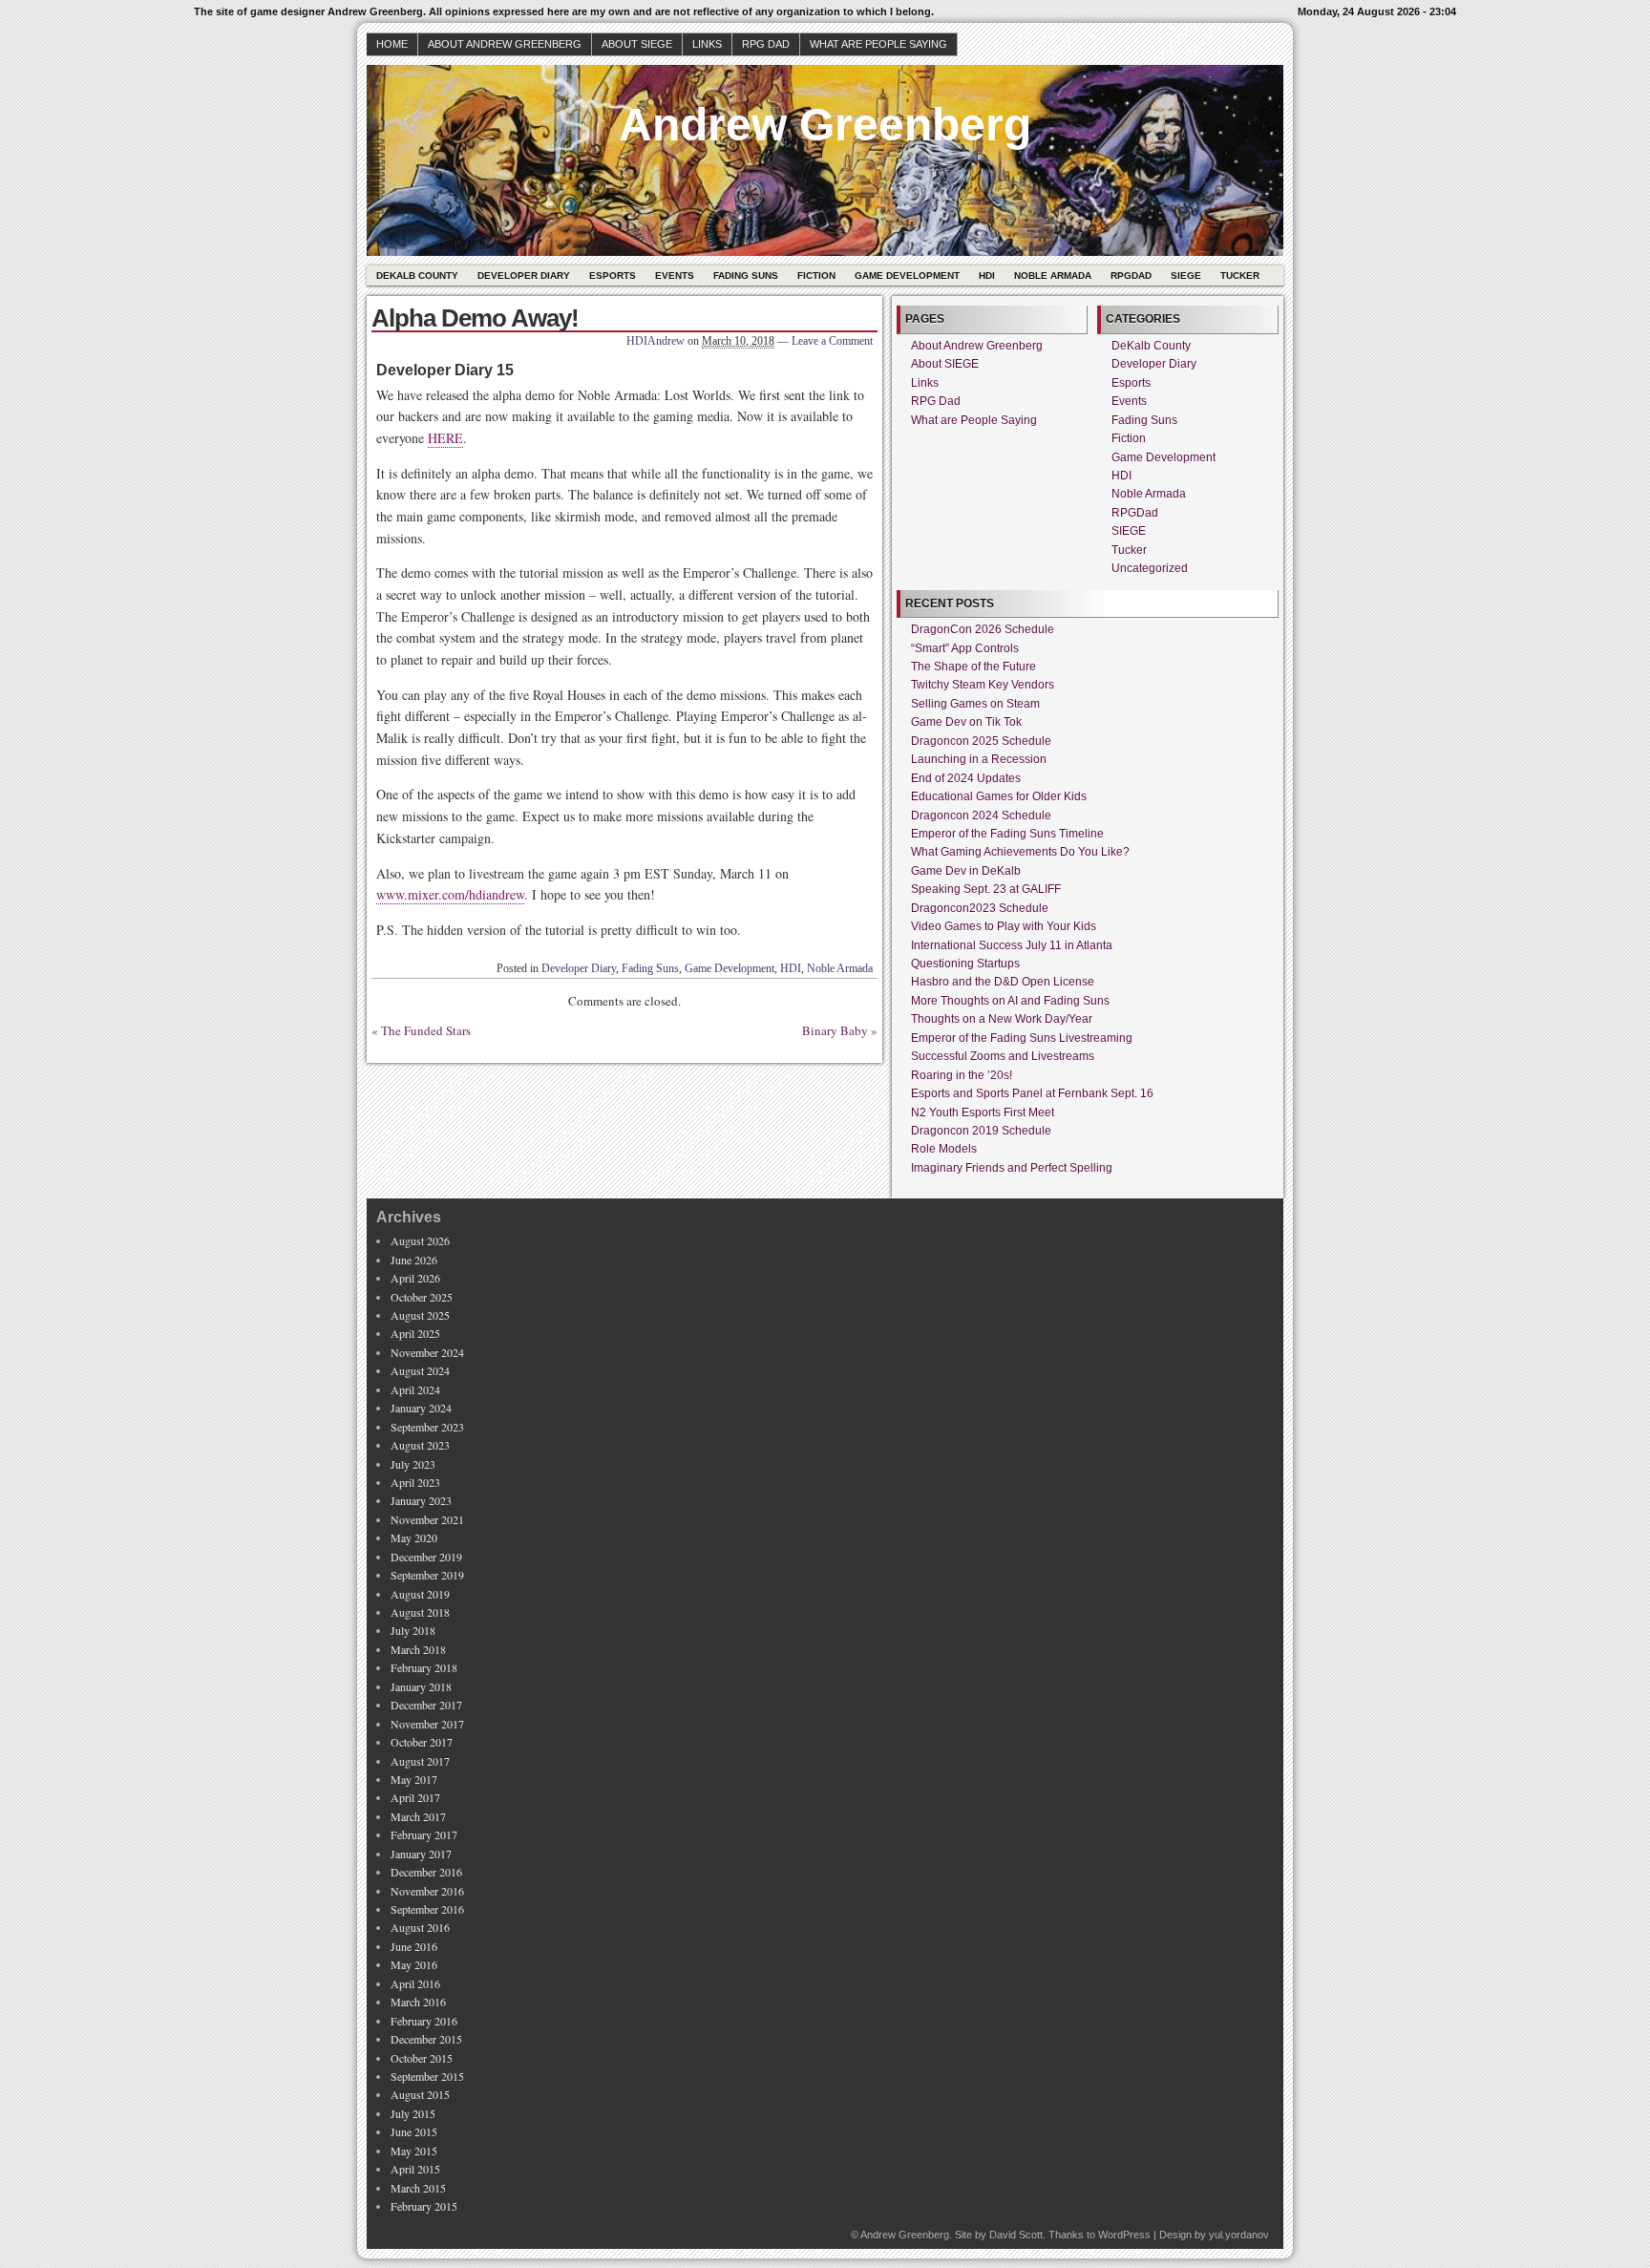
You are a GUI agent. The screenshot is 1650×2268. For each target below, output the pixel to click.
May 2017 (414, 1779)
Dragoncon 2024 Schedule (981, 816)
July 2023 (413, 1464)
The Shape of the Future (973, 667)
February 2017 (424, 1834)
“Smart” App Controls (965, 648)
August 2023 (420, 1445)
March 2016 (418, 2002)
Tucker (1240, 276)
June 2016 (414, 1946)
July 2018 (413, 1630)
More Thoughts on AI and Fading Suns (1010, 1001)
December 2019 (426, 1557)
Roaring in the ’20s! (962, 1075)
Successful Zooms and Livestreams (1003, 1056)
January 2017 (421, 1854)
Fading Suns (746, 276)
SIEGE (1186, 276)
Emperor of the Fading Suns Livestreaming (1022, 1038)
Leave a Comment (832, 341)
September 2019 (427, 1575)
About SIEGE (637, 44)
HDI (987, 276)
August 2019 (420, 1594)
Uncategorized (1150, 568)
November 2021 (427, 1519)
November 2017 (427, 1724)
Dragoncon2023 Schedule (980, 908)
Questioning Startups (965, 964)
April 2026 (415, 1278)
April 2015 (415, 2169)
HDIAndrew (656, 341)
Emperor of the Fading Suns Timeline (1007, 834)
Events (675, 276)
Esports (613, 276)
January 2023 (421, 1500)
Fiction (816, 276)
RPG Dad (766, 44)
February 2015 (424, 2206)
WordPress (1124, 2235)
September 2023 (427, 1427)
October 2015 (422, 2058)
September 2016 (427, 1909)
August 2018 (420, 1612)
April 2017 (415, 1797)
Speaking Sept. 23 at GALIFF (986, 889)
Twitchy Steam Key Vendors (983, 685)
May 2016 (414, 1964)
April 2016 (415, 1983)
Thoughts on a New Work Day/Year (1002, 1019)
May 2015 (414, 2151)
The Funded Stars (426, 1030)
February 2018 (424, 1667)
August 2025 (420, 1315)
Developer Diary (524, 276)
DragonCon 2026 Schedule (983, 629)
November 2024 (427, 1352)
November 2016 (427, 1891)
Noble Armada (1053, 276)
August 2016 (420, 1927)
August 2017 (420, 1761)
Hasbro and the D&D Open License (1003, 982)
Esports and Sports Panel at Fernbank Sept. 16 (1032, 1093)
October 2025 (422, 1297)
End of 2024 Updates (966, 778)
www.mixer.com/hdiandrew (450, 894)
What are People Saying (878, 44)
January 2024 (421, 1408)
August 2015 (420, 2094)
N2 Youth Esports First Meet (983, 1113)
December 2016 (426, 1872)
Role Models (944, 1149)
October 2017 (422, 1742)
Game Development (907, 276)
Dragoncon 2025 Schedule (981, 741)
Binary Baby (835, 1030)
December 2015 (426, 2039)
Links (707, 44)
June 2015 (414, 2131)
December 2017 (426, 1705)
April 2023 (415, 1482)
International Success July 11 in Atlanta (1012, 945)
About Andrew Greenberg (505, 44)
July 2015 (413, 2113)
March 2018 (418, 1649)
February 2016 (424, 2021)
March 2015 (418, 2188)
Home (392, 44)
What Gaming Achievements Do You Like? (1020, 852)
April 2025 (415, 1333)
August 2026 (420, 1240)
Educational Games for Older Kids (999, 796)
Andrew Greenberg (825, 125)
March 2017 (418, 1816)
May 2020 (414, 1537)
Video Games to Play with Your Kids (1004, 926)
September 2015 (427, 2076)
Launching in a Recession (979, 759)
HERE (445, 438)
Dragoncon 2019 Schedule (981, 1131)
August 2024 (420, 1370)
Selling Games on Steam (975, 704)
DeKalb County (417, 276)
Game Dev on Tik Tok (966, 722)
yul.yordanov (1239, 2235)
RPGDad (1131, 276)
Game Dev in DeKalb (966, 871)
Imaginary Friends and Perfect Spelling (1012, 1168)
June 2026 (414, 1260)
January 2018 (421, 1686)
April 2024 (415, 1389)
